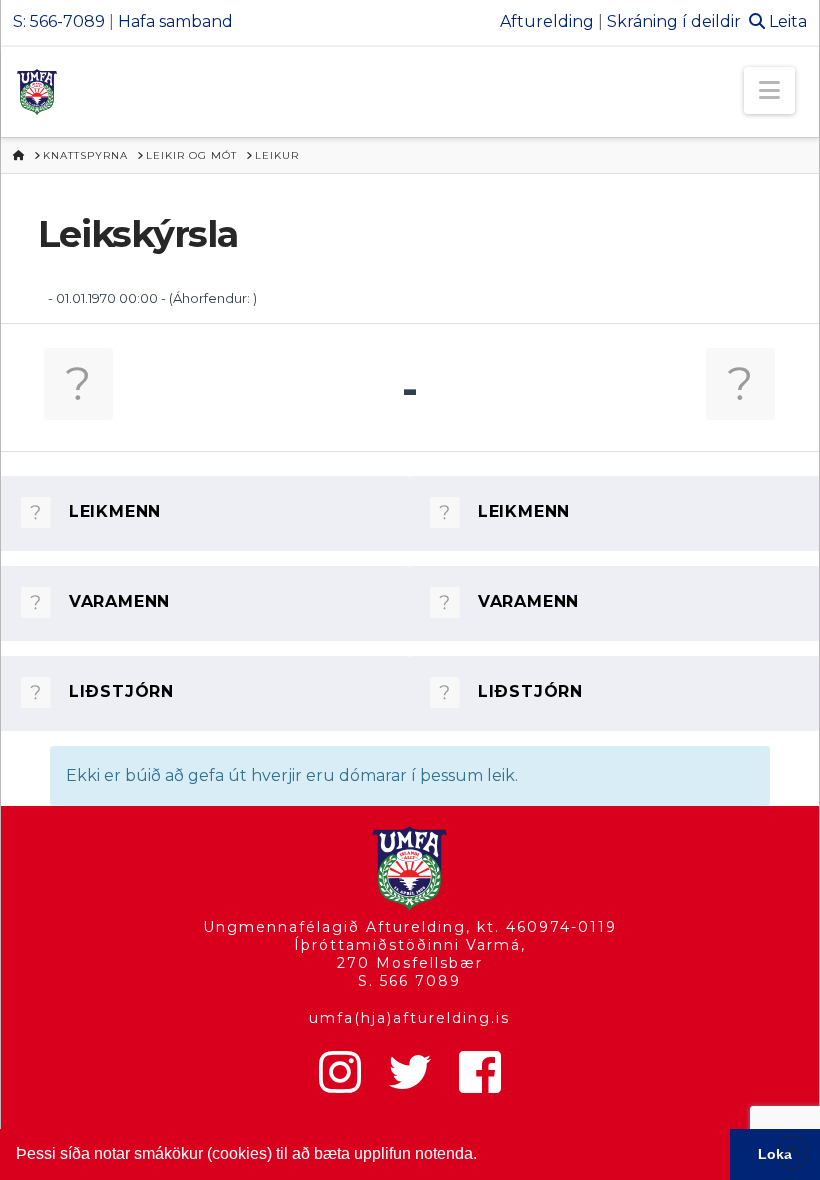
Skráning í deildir (674, 21)
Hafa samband (175, 21)
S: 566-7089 (59, 21)
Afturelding (547, 21)
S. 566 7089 (409, 981)
